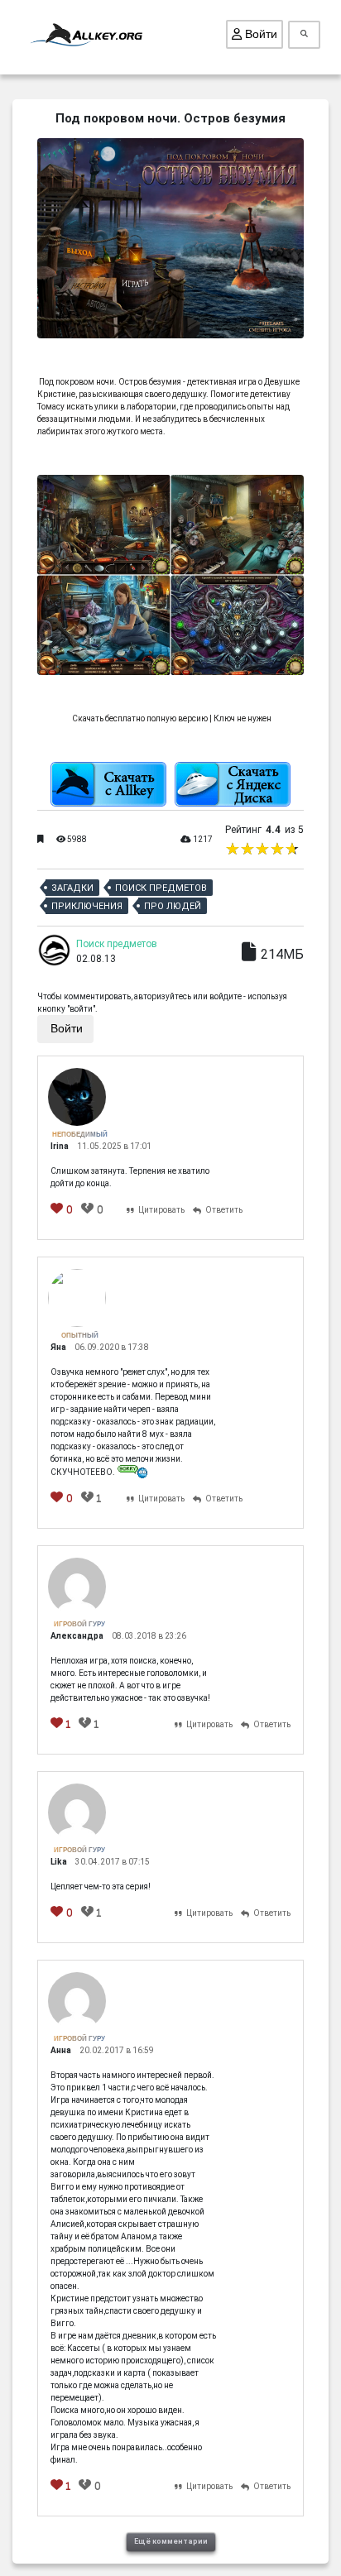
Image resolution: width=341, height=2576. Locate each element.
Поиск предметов (161, 888)
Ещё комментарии (171, 2541)
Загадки (72, 888)
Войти (259, 34)
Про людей (173, 906)
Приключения (87, 906)
